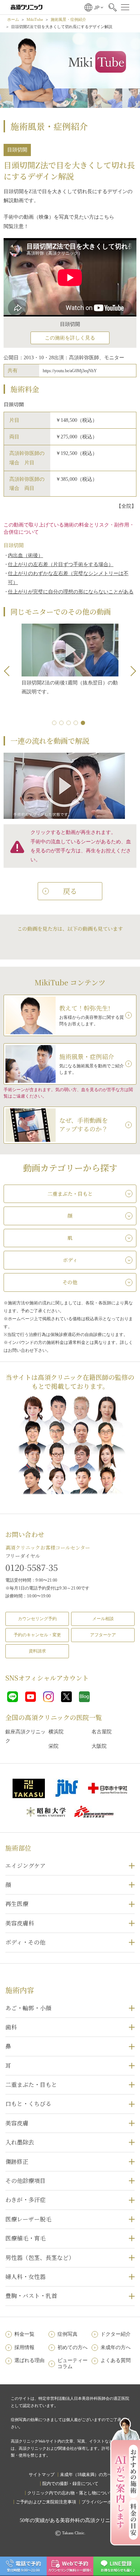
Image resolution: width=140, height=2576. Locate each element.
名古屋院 (102, 1732)
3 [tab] (70, 724)
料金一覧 (24, 2334)
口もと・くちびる (28, 2104)
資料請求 (37, 1651)
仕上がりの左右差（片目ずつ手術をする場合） (61, 564)
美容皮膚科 (20, 1923)
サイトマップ (42, 2475)
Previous (9, 671)
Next (131, 671)
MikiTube (35, 19)
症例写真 (67, 2334)
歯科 (11, 2027)
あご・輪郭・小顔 (28, 2008)
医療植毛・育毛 (25, 2238)
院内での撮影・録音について (70, 2484)
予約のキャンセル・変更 (37, 1635)
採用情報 (24, 2347)
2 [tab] (63, 724)
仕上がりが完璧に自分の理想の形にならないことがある (71, 592)
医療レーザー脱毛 (28, 2219)
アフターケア (103, 1635)
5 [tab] (84, 724)
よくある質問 (116, 2360)
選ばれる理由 (29, 2360)
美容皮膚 (17, 2123)
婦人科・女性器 (25, 2277)
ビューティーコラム (73, 2363)
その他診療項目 (25, 2181)
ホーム (13, 19)
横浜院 (56, 1732)
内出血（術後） (25, 555)
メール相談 (103, 1619)
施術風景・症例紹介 (68, 19)
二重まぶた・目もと (31, 2085)
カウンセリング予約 (37, 1619)
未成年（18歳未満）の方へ (86, 2475)
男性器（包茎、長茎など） (40, 2258)
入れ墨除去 (20, 2142)
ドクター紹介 (116, 2334)
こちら (107, 217)
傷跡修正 (17, 2162)
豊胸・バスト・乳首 (31, 2296)
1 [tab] (56, 724)
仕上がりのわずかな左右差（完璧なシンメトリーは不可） (68, 578)
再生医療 (17, 1904)
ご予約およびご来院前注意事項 (46, 2502)
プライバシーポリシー (103, 2502)
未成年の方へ (116, 2347)
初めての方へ (73, 2347)
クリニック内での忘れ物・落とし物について (70, 2493)
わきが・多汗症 (25, 2200)
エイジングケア (25, 1866)
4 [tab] (77, 724)
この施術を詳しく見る (70, 338)
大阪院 (99, 1746)
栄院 (53, 1746)
